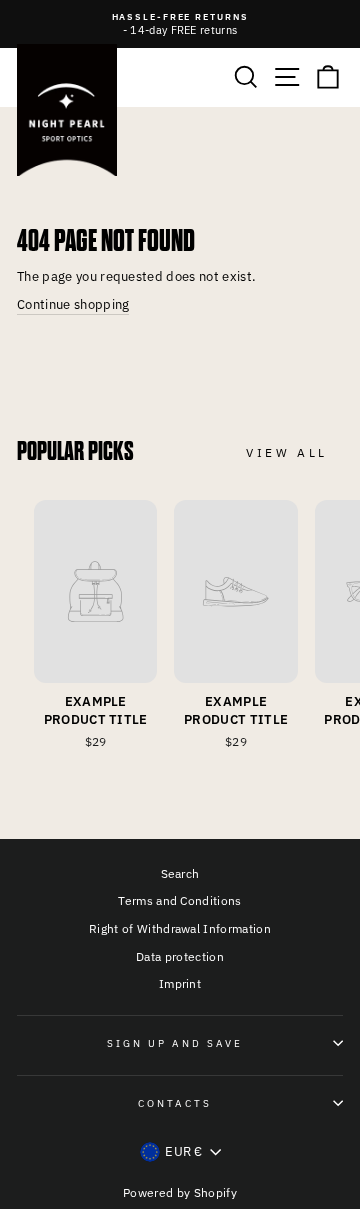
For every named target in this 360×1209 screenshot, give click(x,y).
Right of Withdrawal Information (180, 928)
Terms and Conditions (179, 900)
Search (180, 873)
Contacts (175, 1103)
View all (287, 452)
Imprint (180, 983)
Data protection (180, 956)
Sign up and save (175, 1043)
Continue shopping (73, 304)
